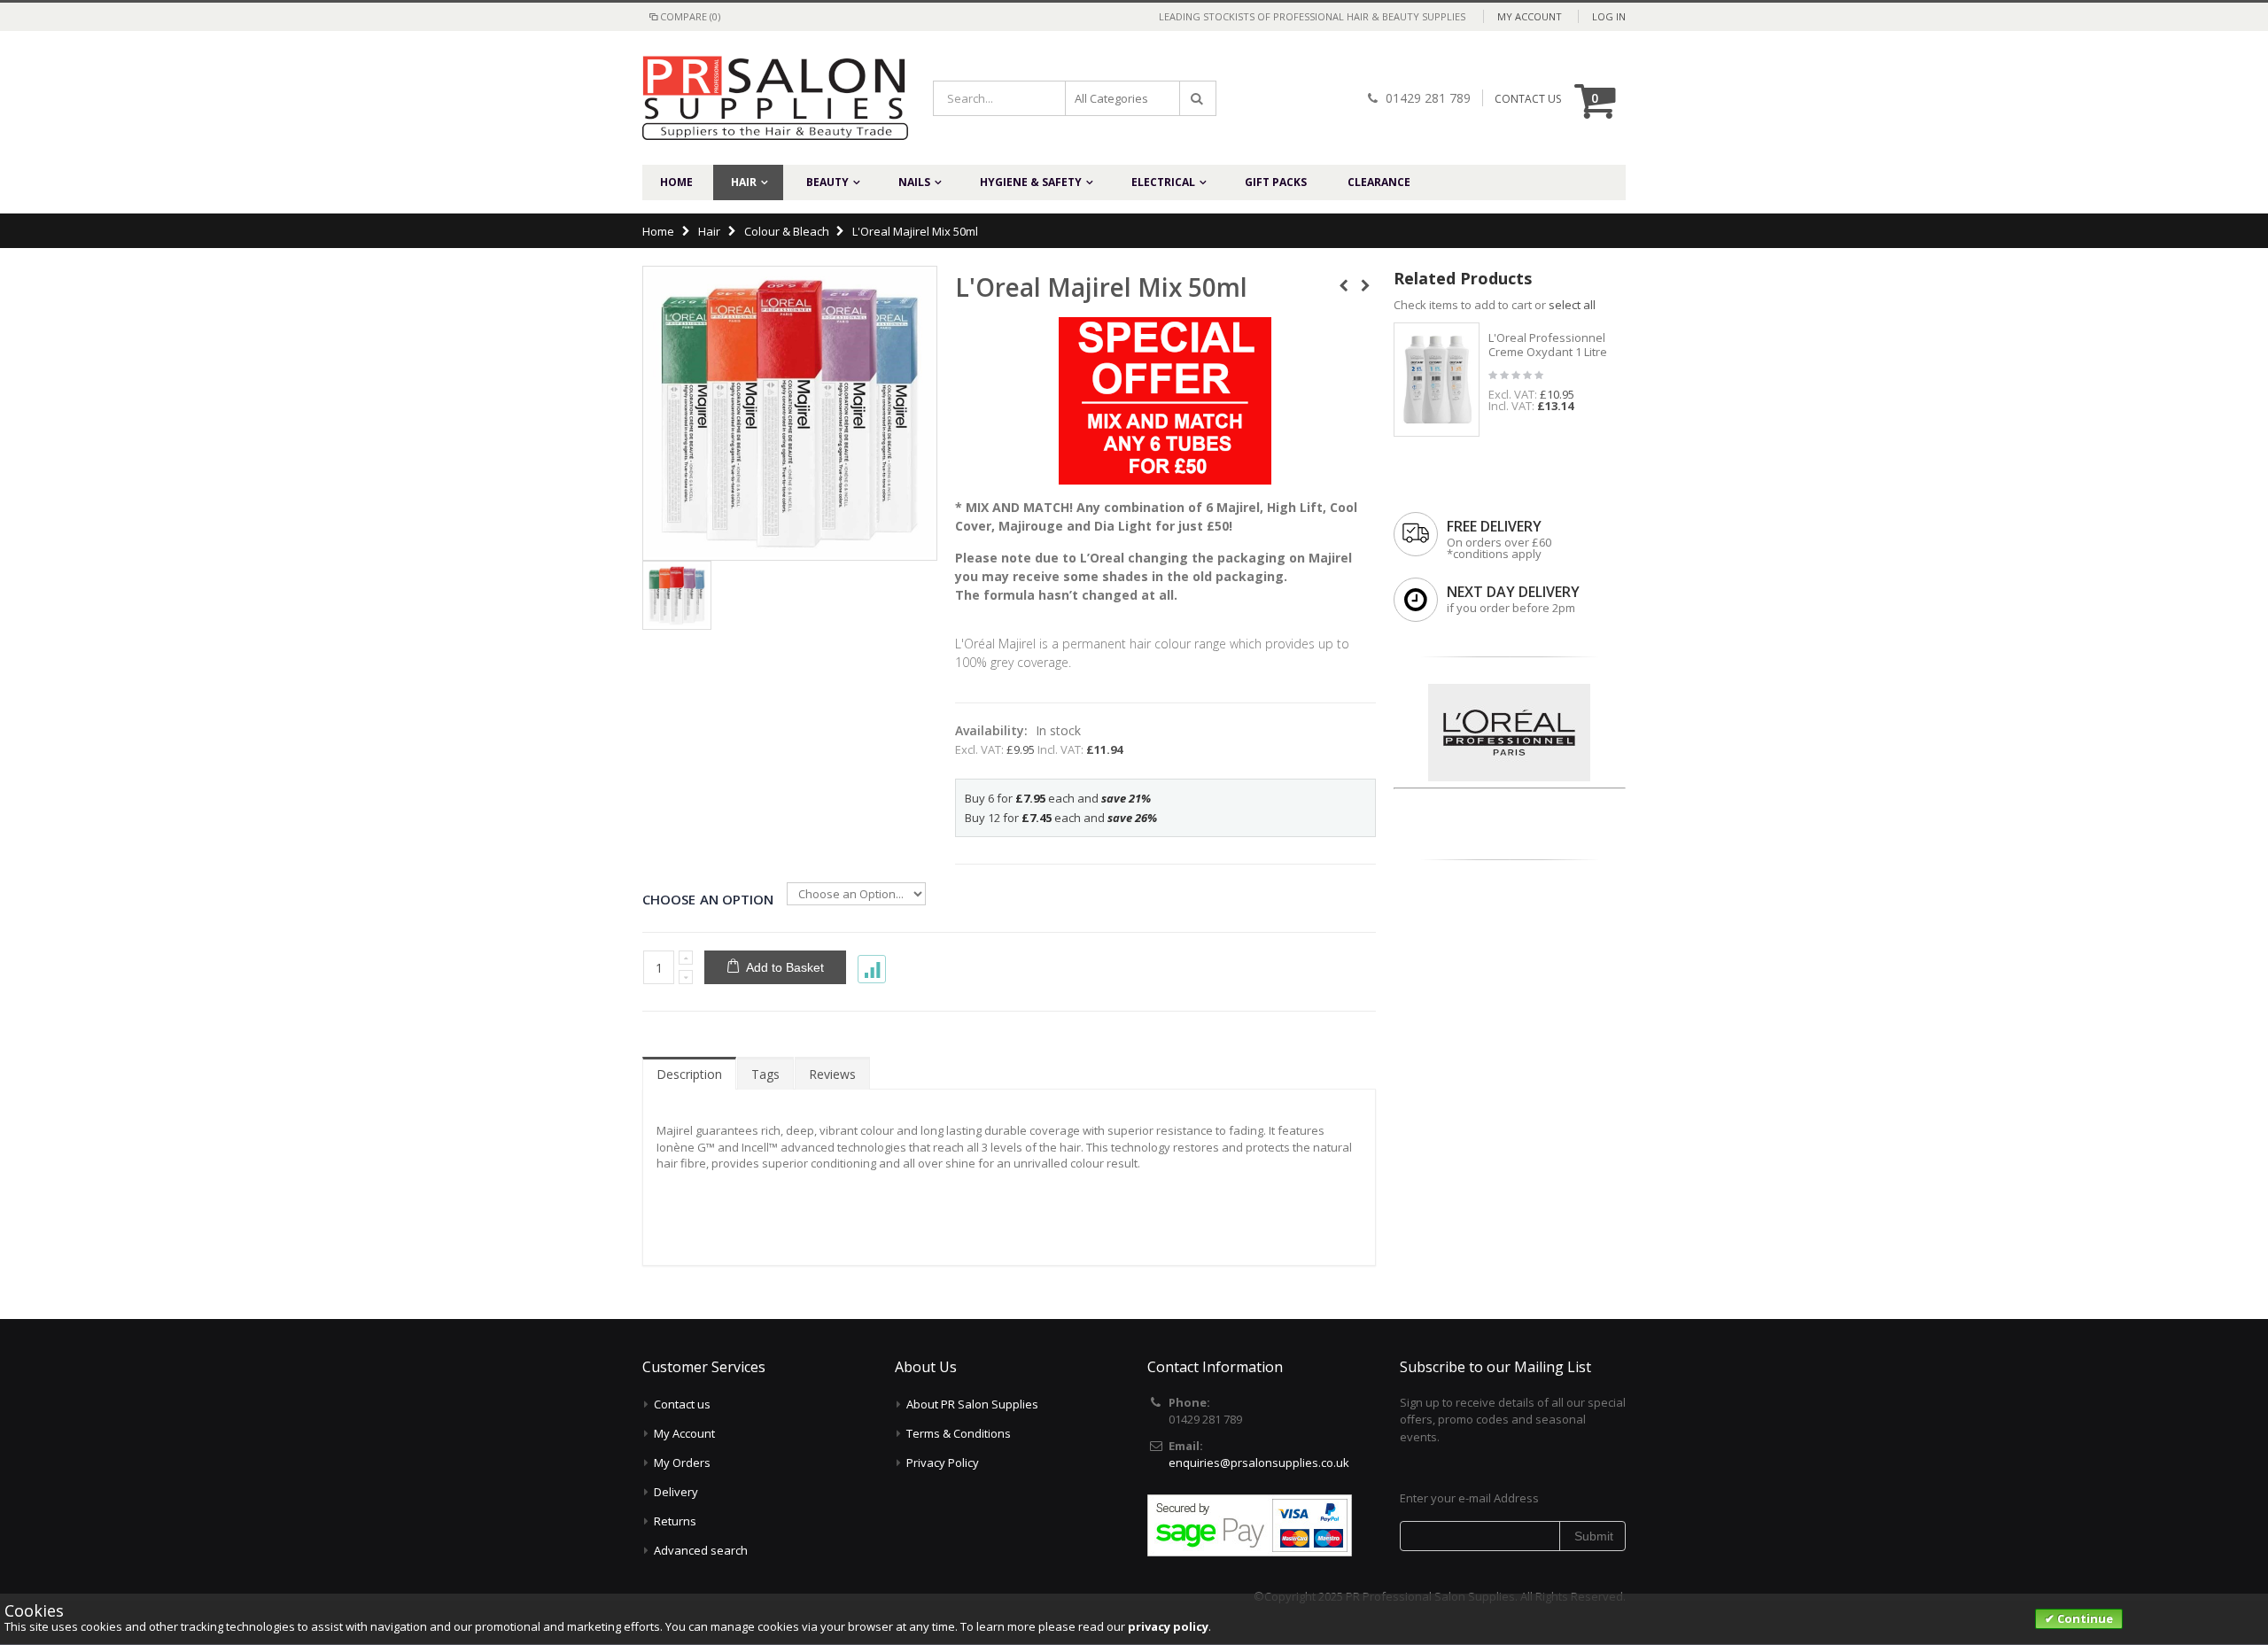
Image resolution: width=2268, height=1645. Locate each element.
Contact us (682, 1404)
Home (658, 231)
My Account (1530, 16)
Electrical (1163, 182)
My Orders (682, 1463)
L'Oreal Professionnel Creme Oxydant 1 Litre (1548, 345)
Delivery (676, 1492)
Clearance (1379, 182)
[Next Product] (1366, 286)
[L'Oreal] (1509, 689)
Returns (675, 1521)
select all (1572, 305)
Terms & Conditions (959, 1433)
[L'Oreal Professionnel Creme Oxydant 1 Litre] (1437, 380)
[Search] (1198, 98)
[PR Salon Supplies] (762, 98)
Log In (1609, 16)
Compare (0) (690, 16)
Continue (2084, 1618)
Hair (744, 182)
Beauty (827, 182)
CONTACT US (1528, 99)
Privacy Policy (943, 1463)
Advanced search (701, 1550)
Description (689, 1074)
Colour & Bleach (787, 231)
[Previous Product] (1344, 286)
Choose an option (708, 899)
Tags (765, 1074)
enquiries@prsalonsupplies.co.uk (1259, 1463)
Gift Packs (1276, 182)
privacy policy (1168, 1626)
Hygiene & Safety (1031, 182)
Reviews (832, 1074)
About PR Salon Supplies (972, 1404)
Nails (914, 182)
